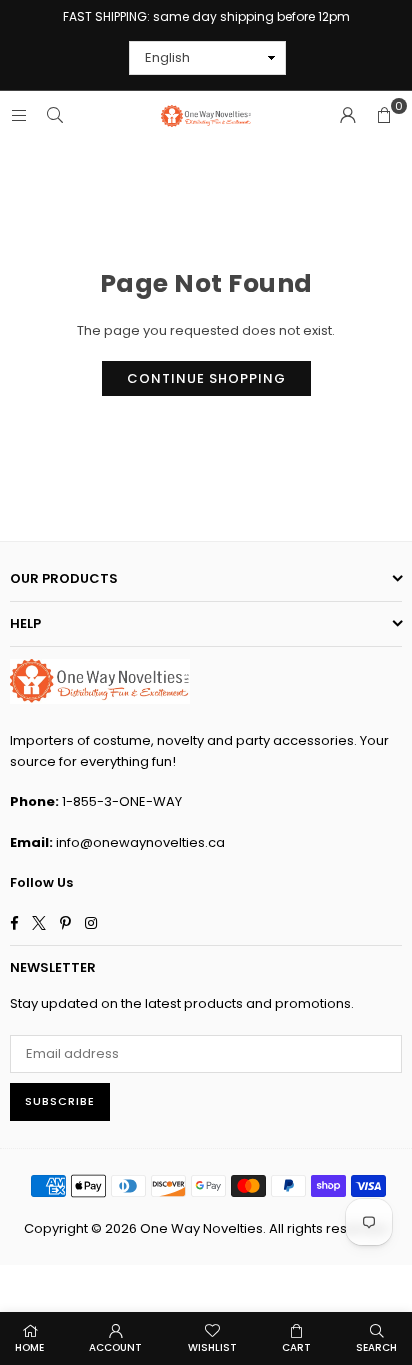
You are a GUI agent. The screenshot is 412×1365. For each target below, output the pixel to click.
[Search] (55, 115)
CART (296, 1347)
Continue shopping (206, 378)
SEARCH (376, 1347)
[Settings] (348, 116)
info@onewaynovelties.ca (140, 842)
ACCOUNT (115, 1347)
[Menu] (19, 115)
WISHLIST (212, 1347)
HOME (29, 1347)
